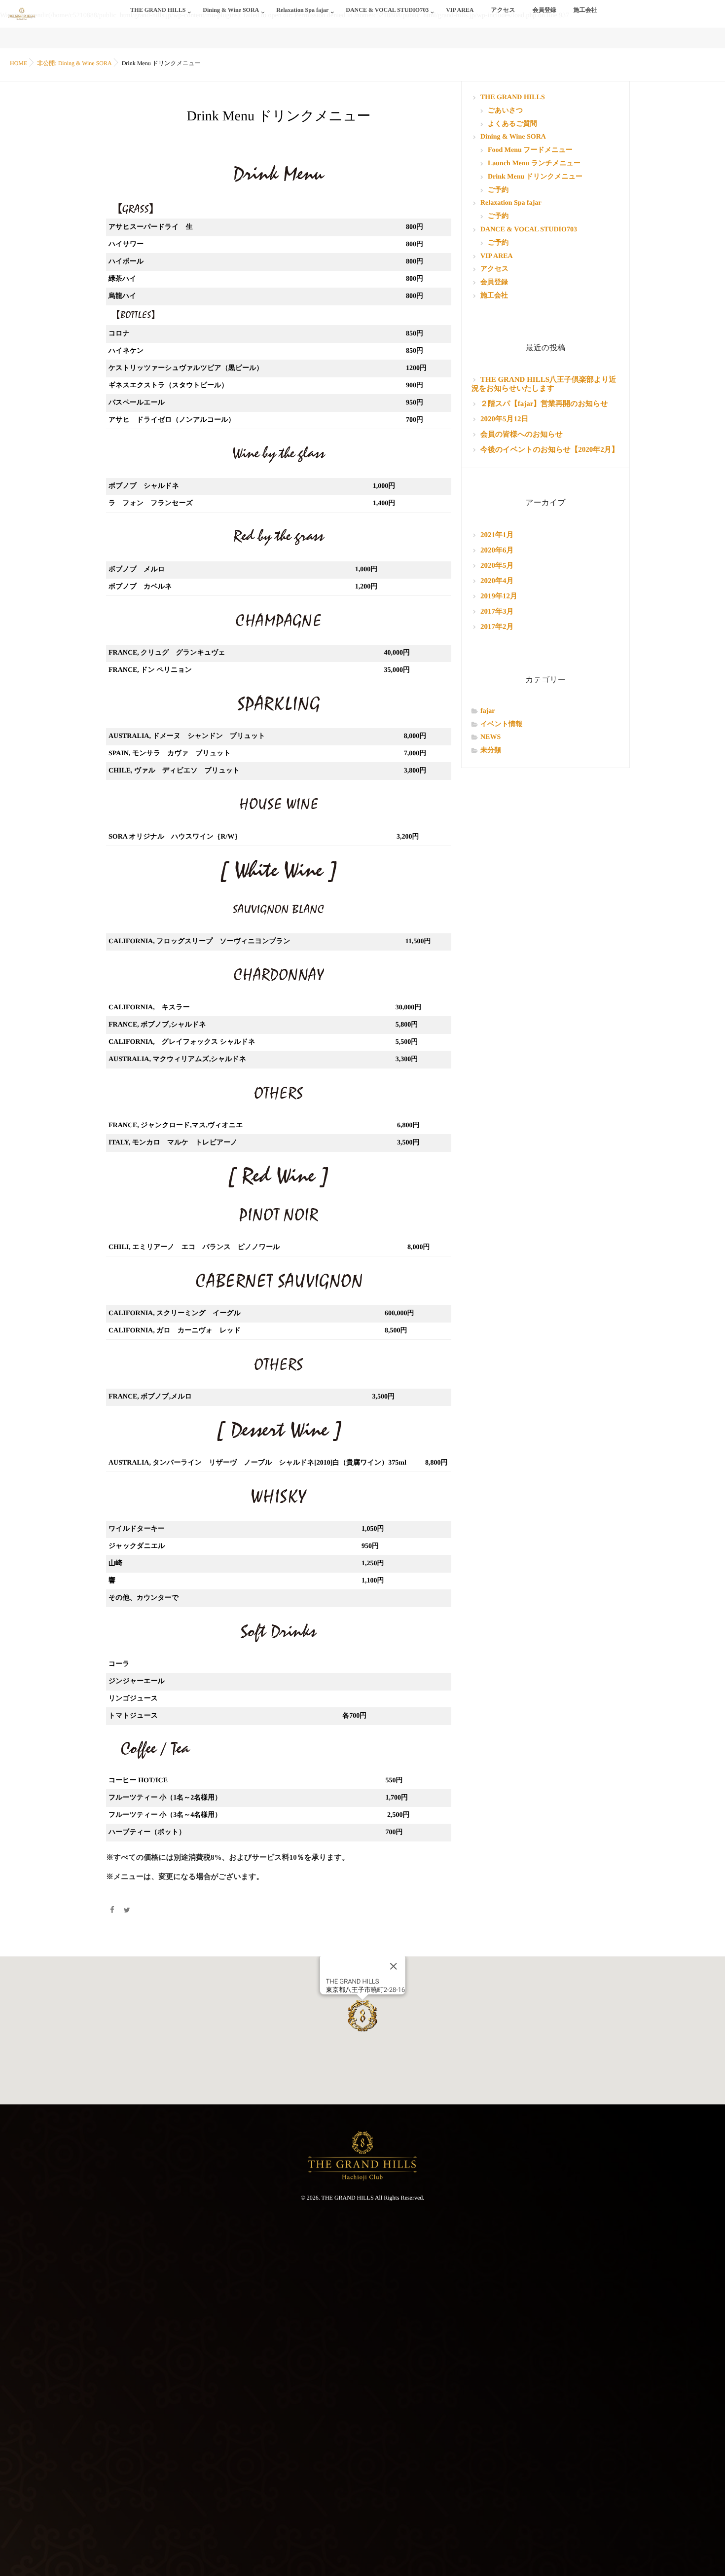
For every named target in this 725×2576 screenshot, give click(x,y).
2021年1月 (497, 535)
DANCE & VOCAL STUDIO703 (387, 10)
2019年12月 (499, 596)
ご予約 (498, 190)
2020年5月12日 (505, 419)
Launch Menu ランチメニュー (534, 164)
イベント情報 (501, 724)
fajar (488, 711)
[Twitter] (127, 1911)
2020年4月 (497, 581)
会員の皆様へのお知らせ (522, 435)
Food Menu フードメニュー (530, 150)
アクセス (503, 10)
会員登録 (544, 10)
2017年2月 (497, 627)
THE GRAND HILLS (158, 10)
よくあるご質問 (512, 124)
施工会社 (585, 10)
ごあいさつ (506, 111)
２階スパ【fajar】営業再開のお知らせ (544, 404)
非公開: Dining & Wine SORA (74, 63)
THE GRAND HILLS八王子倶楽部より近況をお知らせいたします (544, 384)
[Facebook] (112, 1911)
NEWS (490, 737)
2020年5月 (497, 566)
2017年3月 (497, 612)
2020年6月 (497, 551)
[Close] (393, 1966)
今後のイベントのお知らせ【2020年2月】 (550, 450)
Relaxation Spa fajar (302, 10)
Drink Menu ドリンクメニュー (535, 177)
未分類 (491, 751)
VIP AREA (460, 10)
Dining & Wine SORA (231, 10)
